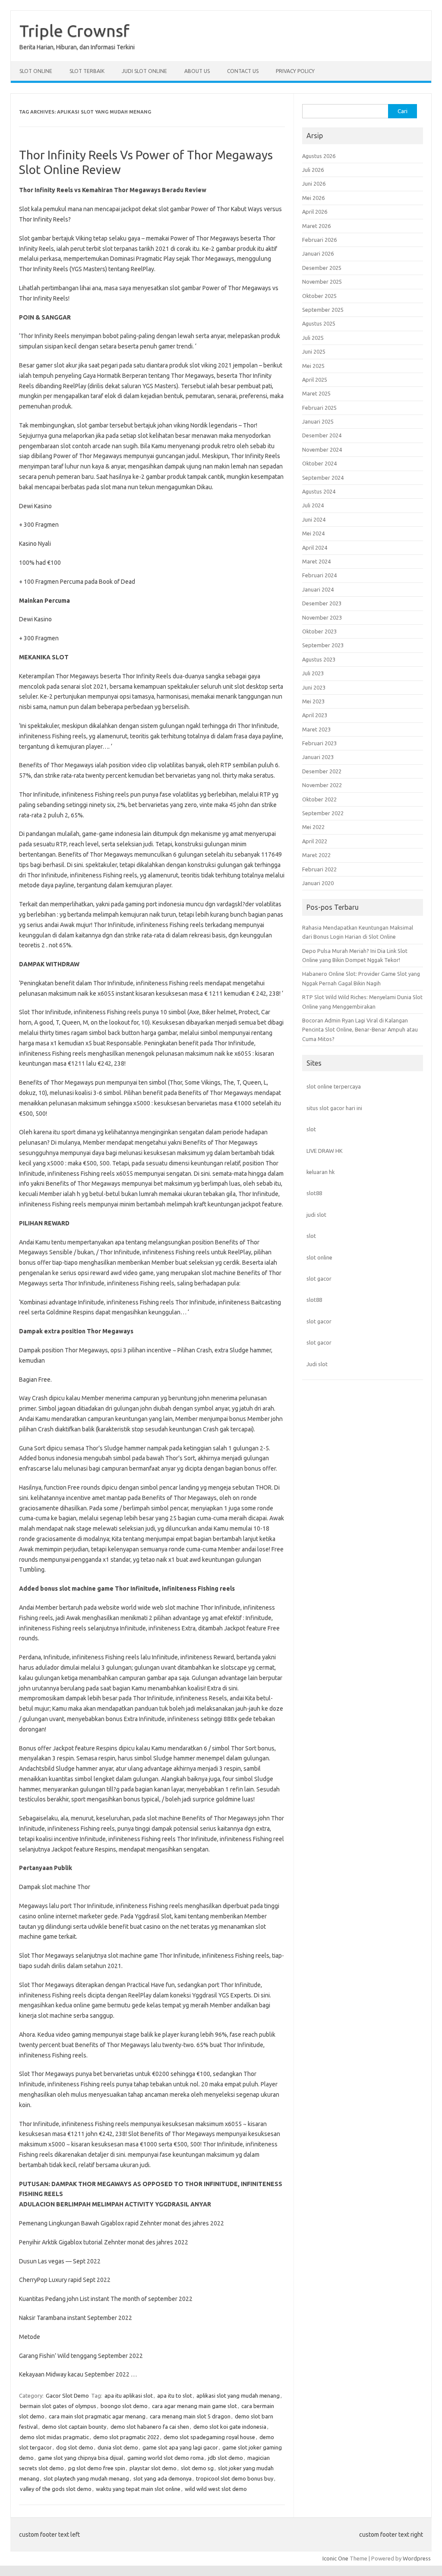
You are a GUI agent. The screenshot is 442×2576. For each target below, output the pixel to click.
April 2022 (315, 841)
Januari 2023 (318, 757)
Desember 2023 (322, 603)
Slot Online (36, 71)
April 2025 (315, 380)
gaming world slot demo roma (166, 2458)
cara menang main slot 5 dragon (190, 2416)
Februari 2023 (319, 743)
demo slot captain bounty (74, 2427)
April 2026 (315, 212)
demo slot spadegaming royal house (209, 2437)
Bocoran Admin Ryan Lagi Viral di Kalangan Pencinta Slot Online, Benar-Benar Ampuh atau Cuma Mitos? (360, 1030)
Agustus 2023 (319, 659)
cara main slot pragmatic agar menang (97, 2416)
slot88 (314, 1193)
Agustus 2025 (319, 323)
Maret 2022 (316, 855)
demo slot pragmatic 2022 (126, 2437)
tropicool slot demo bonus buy (235, 2478)
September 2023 (323, 645)
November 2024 (322, 449)
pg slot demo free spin (97, 2468)
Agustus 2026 (319, 156)
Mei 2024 (313, 533)
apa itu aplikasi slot (129, 2396)
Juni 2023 (314, 687)
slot (311, 1129)
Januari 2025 (318, 421)
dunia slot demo (118, 2447)
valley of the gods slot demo (56, 2489)
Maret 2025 (316, 393)
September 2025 (323, 310)
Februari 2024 (319, 575)
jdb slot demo (226, 2458)
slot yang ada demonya (163, 2478)
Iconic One (335, 2558)
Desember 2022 (322, 771)
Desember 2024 (322, 435)
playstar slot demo (153, 2468)
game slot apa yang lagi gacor (180, 2447)
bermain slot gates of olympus (58, 2406)
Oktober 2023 (319, 631)
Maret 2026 (316, 226)
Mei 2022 (313, 827)
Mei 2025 (313, 366)
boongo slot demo (124, 2406)
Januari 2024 (318, 589)
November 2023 (322, 617)
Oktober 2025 (319, 296)
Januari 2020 (318, 883)
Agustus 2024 (319, 491)
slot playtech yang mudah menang (86, 2478)
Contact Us (243, 71)
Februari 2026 (319, 240)
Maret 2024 (316, 561)
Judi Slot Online (144, 71)
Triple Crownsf (74, 31)
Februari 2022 (319, 869)
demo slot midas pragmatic (54, 2437)
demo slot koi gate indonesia (230, 2427)
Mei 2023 (313, 701)
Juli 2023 (313, 673)
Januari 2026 (318, 253)
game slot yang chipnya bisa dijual (81, 2458)
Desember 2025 (322, 268)
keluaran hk (320, 1172)
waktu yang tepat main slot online (138, 2489)
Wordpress (417, 2558)
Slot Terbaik (87, 71)
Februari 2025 (319, 408)
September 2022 (323, 813)
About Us (197, 71)
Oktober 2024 (319, 463)
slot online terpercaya (334, 1086)
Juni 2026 (314, 184)
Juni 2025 (314, 351)
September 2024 (323, 478)
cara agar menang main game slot (194, 2406)
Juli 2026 (313, 170)
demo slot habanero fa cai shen (150, 2427)
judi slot (316, 1215)
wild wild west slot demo (216, 2489)
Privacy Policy (295, 71)
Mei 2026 (313, 198)
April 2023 (315, 715)
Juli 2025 (313, 338)
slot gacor (319, 1279)
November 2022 (322, 785)
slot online (319, 1257)
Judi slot (317, 1364)
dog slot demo (75, 2447)
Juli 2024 (313, 505)
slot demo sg (197, 2468)
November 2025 (322, 282)
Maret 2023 (316, 729)
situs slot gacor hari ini (334, 1108)
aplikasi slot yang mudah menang (238, 2396)
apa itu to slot (175, 2396)
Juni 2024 (314, 519)
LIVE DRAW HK (325, 1151)
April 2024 (315, 547)
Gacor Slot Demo (67, 2396)
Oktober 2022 (319, 799)
